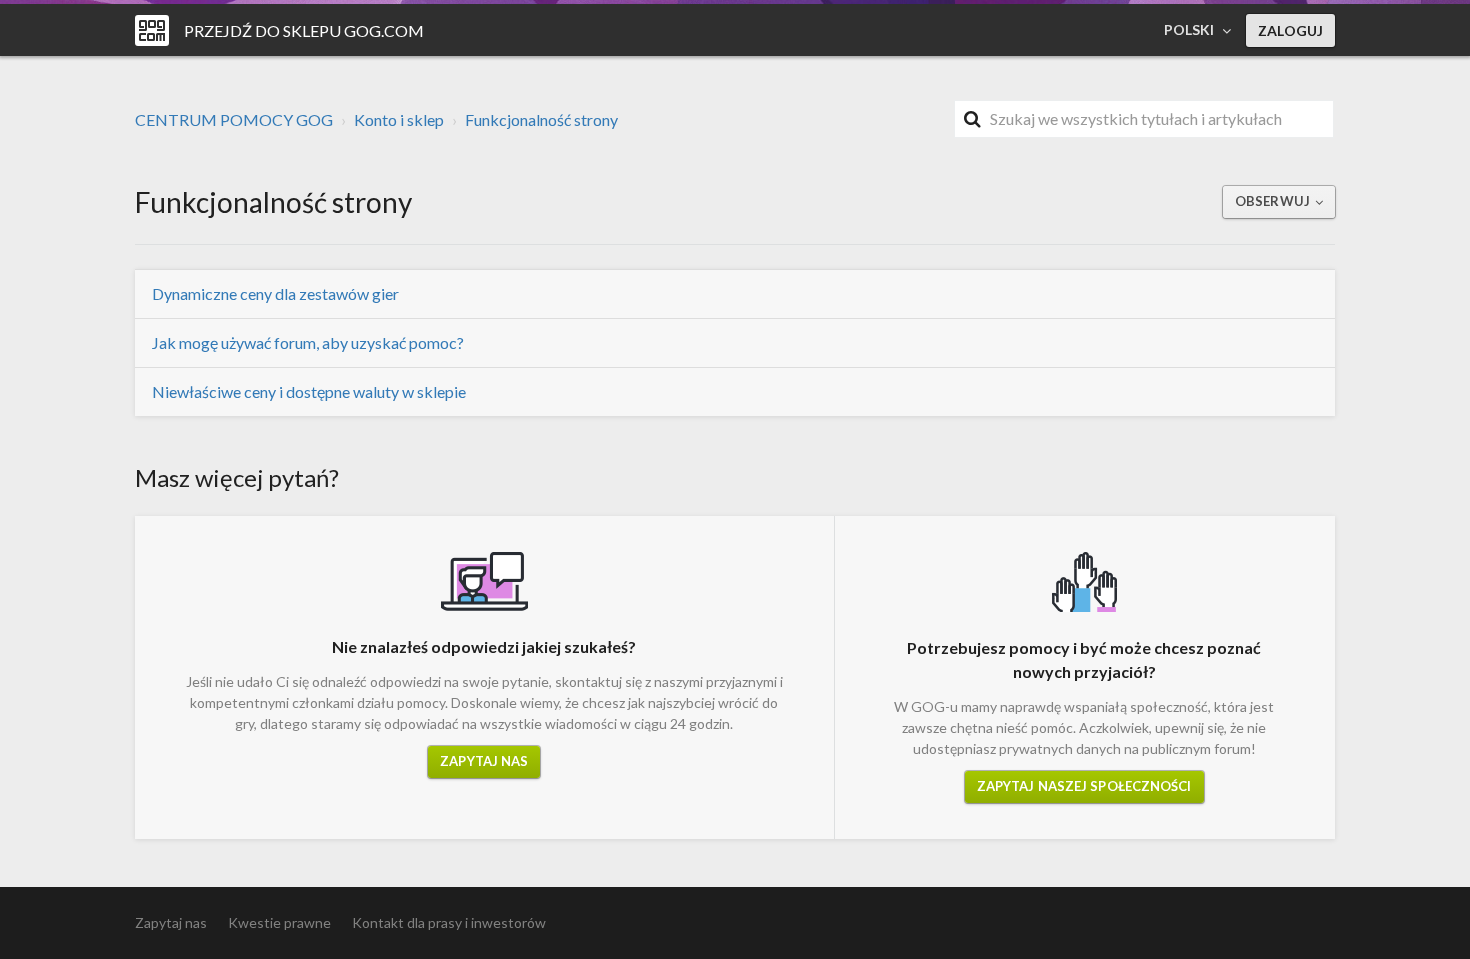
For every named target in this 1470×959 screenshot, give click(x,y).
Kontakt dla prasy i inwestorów (449, 922)
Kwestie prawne (279, 922)
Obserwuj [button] (1272, 201)
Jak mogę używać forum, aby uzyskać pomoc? (308, 342)
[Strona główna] (152, 30)
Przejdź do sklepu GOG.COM (304, 30)
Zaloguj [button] (1290, 30)
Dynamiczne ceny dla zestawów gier (275, 293)
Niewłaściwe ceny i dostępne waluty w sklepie (309, 391)
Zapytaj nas (484, 761)
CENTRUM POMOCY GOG (234, 119)
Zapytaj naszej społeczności (1084, 786)
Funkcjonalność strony (541, 119)
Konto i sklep (399, 119)
